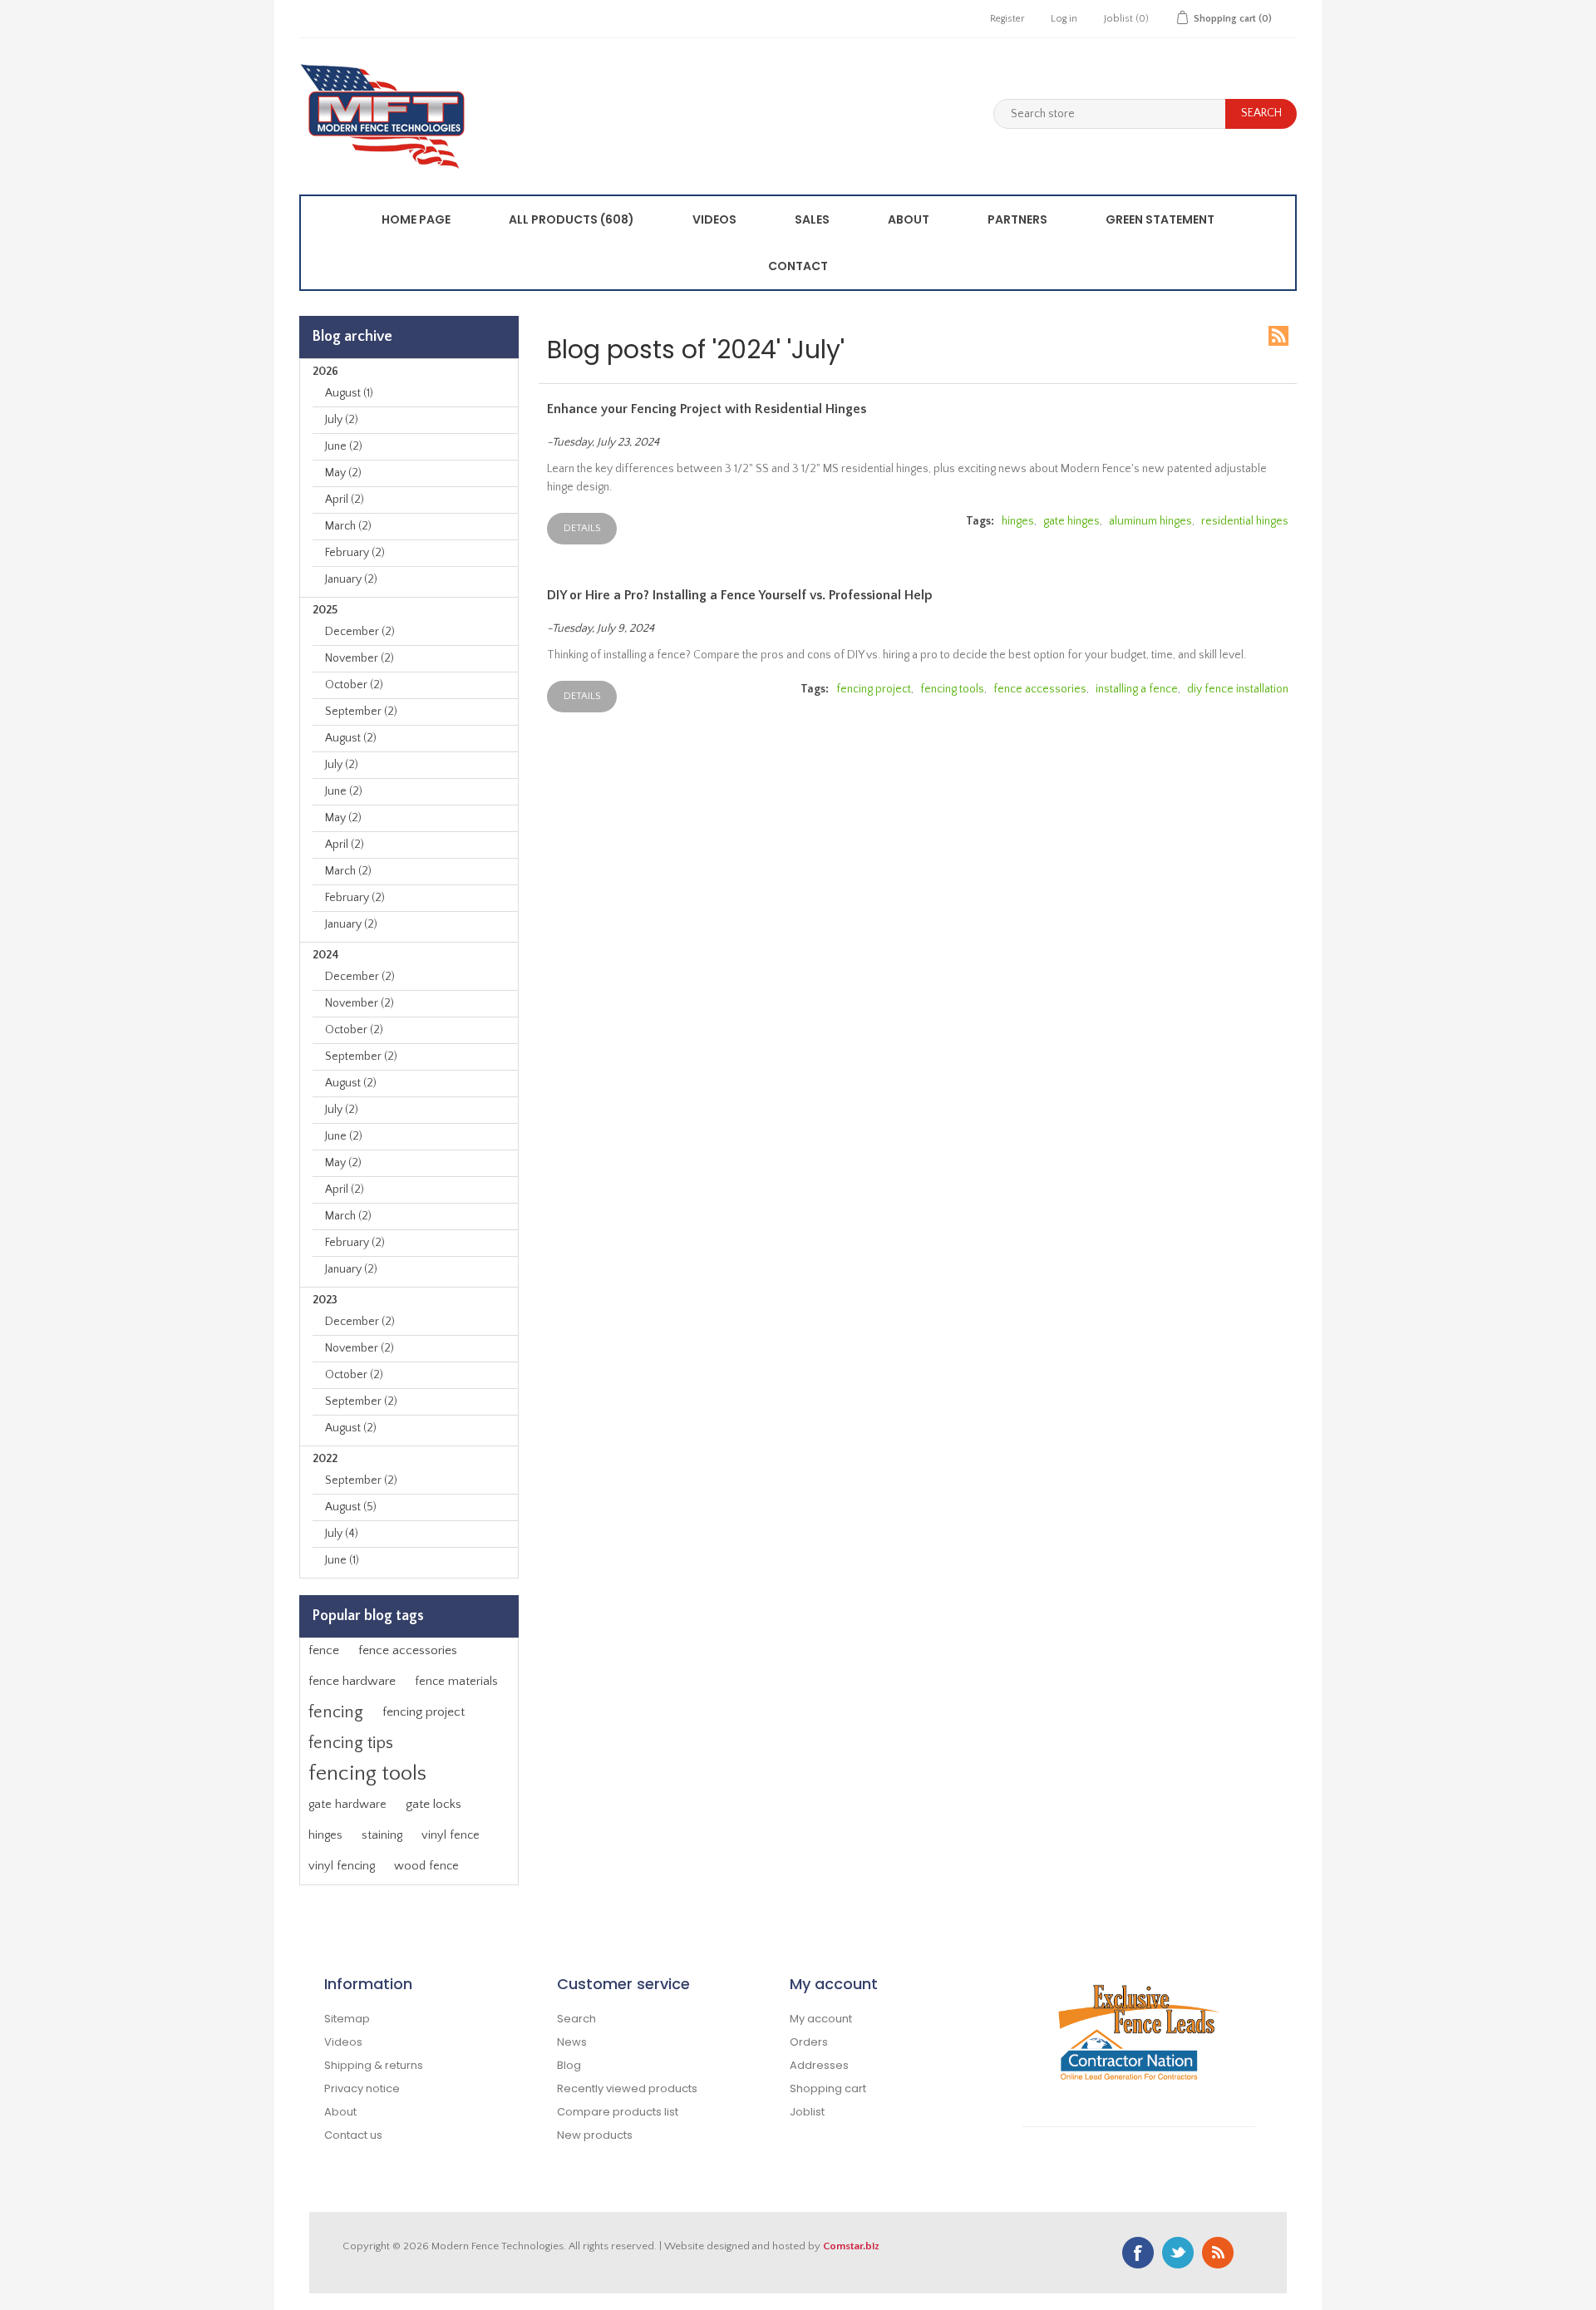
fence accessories (408, 1650)
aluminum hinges (1150, 521)
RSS (1278, 336)
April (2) (345, 500)
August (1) (349, 393)
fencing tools (367, 1773)
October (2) (354, 685)
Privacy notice (362, 2088)
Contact (798, 266)
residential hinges (1245, 521)
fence (324, 1650)
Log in (1064, 19)
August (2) (351, 738)
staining (382, 1835)
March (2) (348, 526)
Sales (812, 219)
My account (821, 2019)
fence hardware (352, 1681)
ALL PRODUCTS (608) (571, 219)
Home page (416, 219)
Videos (714, 219)
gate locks (433, 1804)
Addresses (819, 2065)
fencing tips (351, 1743)
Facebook (1138, 2253)
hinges (325, 1835)
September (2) (361, 712)
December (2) (360, 632)
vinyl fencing (342, 1866)
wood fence (426, 1866)
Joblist (807, 2112)
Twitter (1178, 2253)
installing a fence (1137, 689)
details (582, 528)
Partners (1017, 219)
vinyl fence (451, 1835)
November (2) (360, 658)
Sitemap (347, 2019)
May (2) (343, 473)
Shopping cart (828, 2088)
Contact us (353, 2135)
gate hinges (1071, 521)
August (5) (351, 1507)
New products (595, 2135)
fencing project (424, 1712)
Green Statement (1160, 219)
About (909, 219)
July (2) (342, 420)
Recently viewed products (627, 2088)
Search (576, 2019)
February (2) (355, 553)
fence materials (456, 1682)
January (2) (351, 579)
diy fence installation (1238, 689)
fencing (336, 1712)
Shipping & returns (374, 2065)
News (572, 2042)
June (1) (342, 1560)
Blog (569, 2065)
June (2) (344, 446)
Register (1007, 19)
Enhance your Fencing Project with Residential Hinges (707, 409)
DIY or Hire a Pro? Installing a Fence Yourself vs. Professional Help (740, 595)
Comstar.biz (851, 2246)
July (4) (342, 1534)
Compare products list (618, 2112)
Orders (809, 2042)
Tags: (980, 521)
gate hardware (347, 1805)
